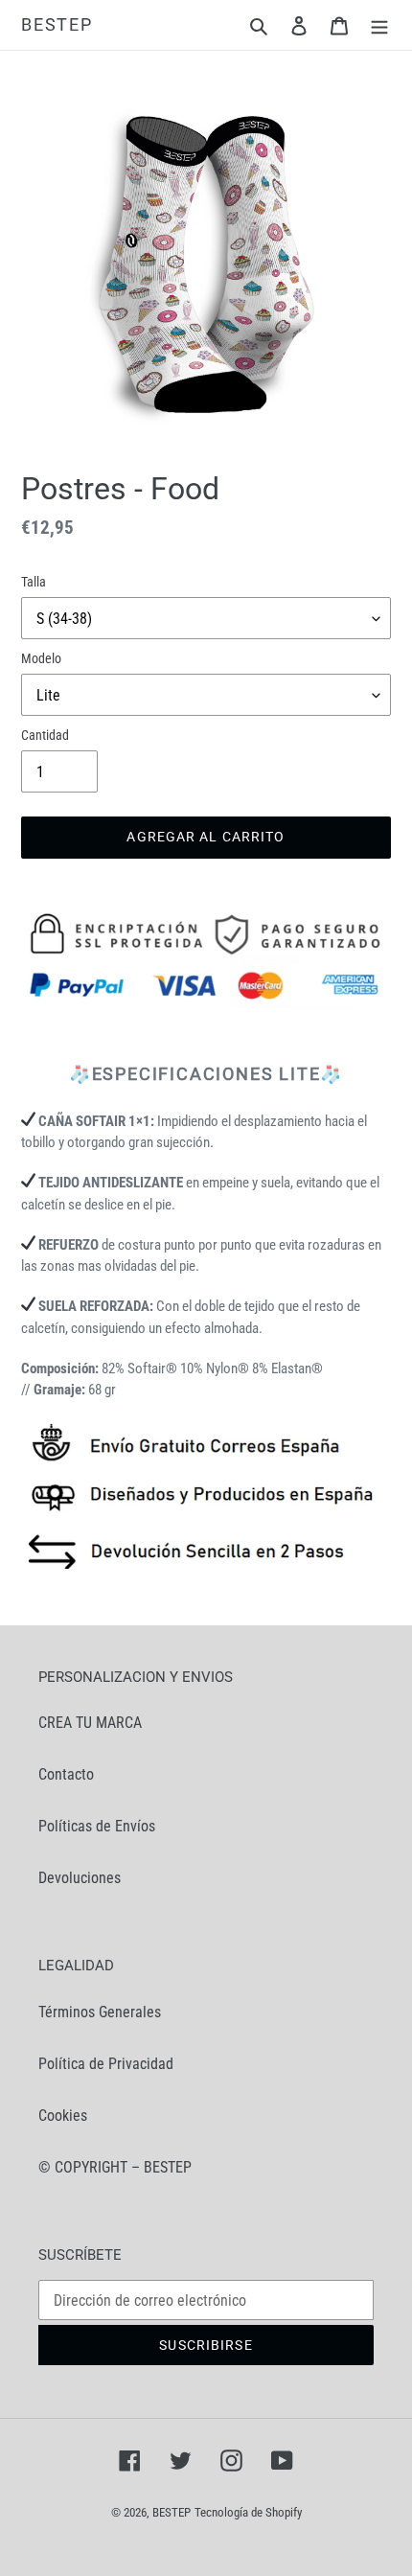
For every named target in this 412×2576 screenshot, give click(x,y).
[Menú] (379, 25)
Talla (34, 582)
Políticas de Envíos (97, 1826)
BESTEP (57, 24)
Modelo (41, 658)
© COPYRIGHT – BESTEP (115, 2167)
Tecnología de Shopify (248, 2512)
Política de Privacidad (106, 2064)
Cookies (63, 2116)
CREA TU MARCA (90, 1723)
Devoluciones (80, 1878)
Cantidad (45, 735)
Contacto (66, 1774)
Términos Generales (100, 2012)
